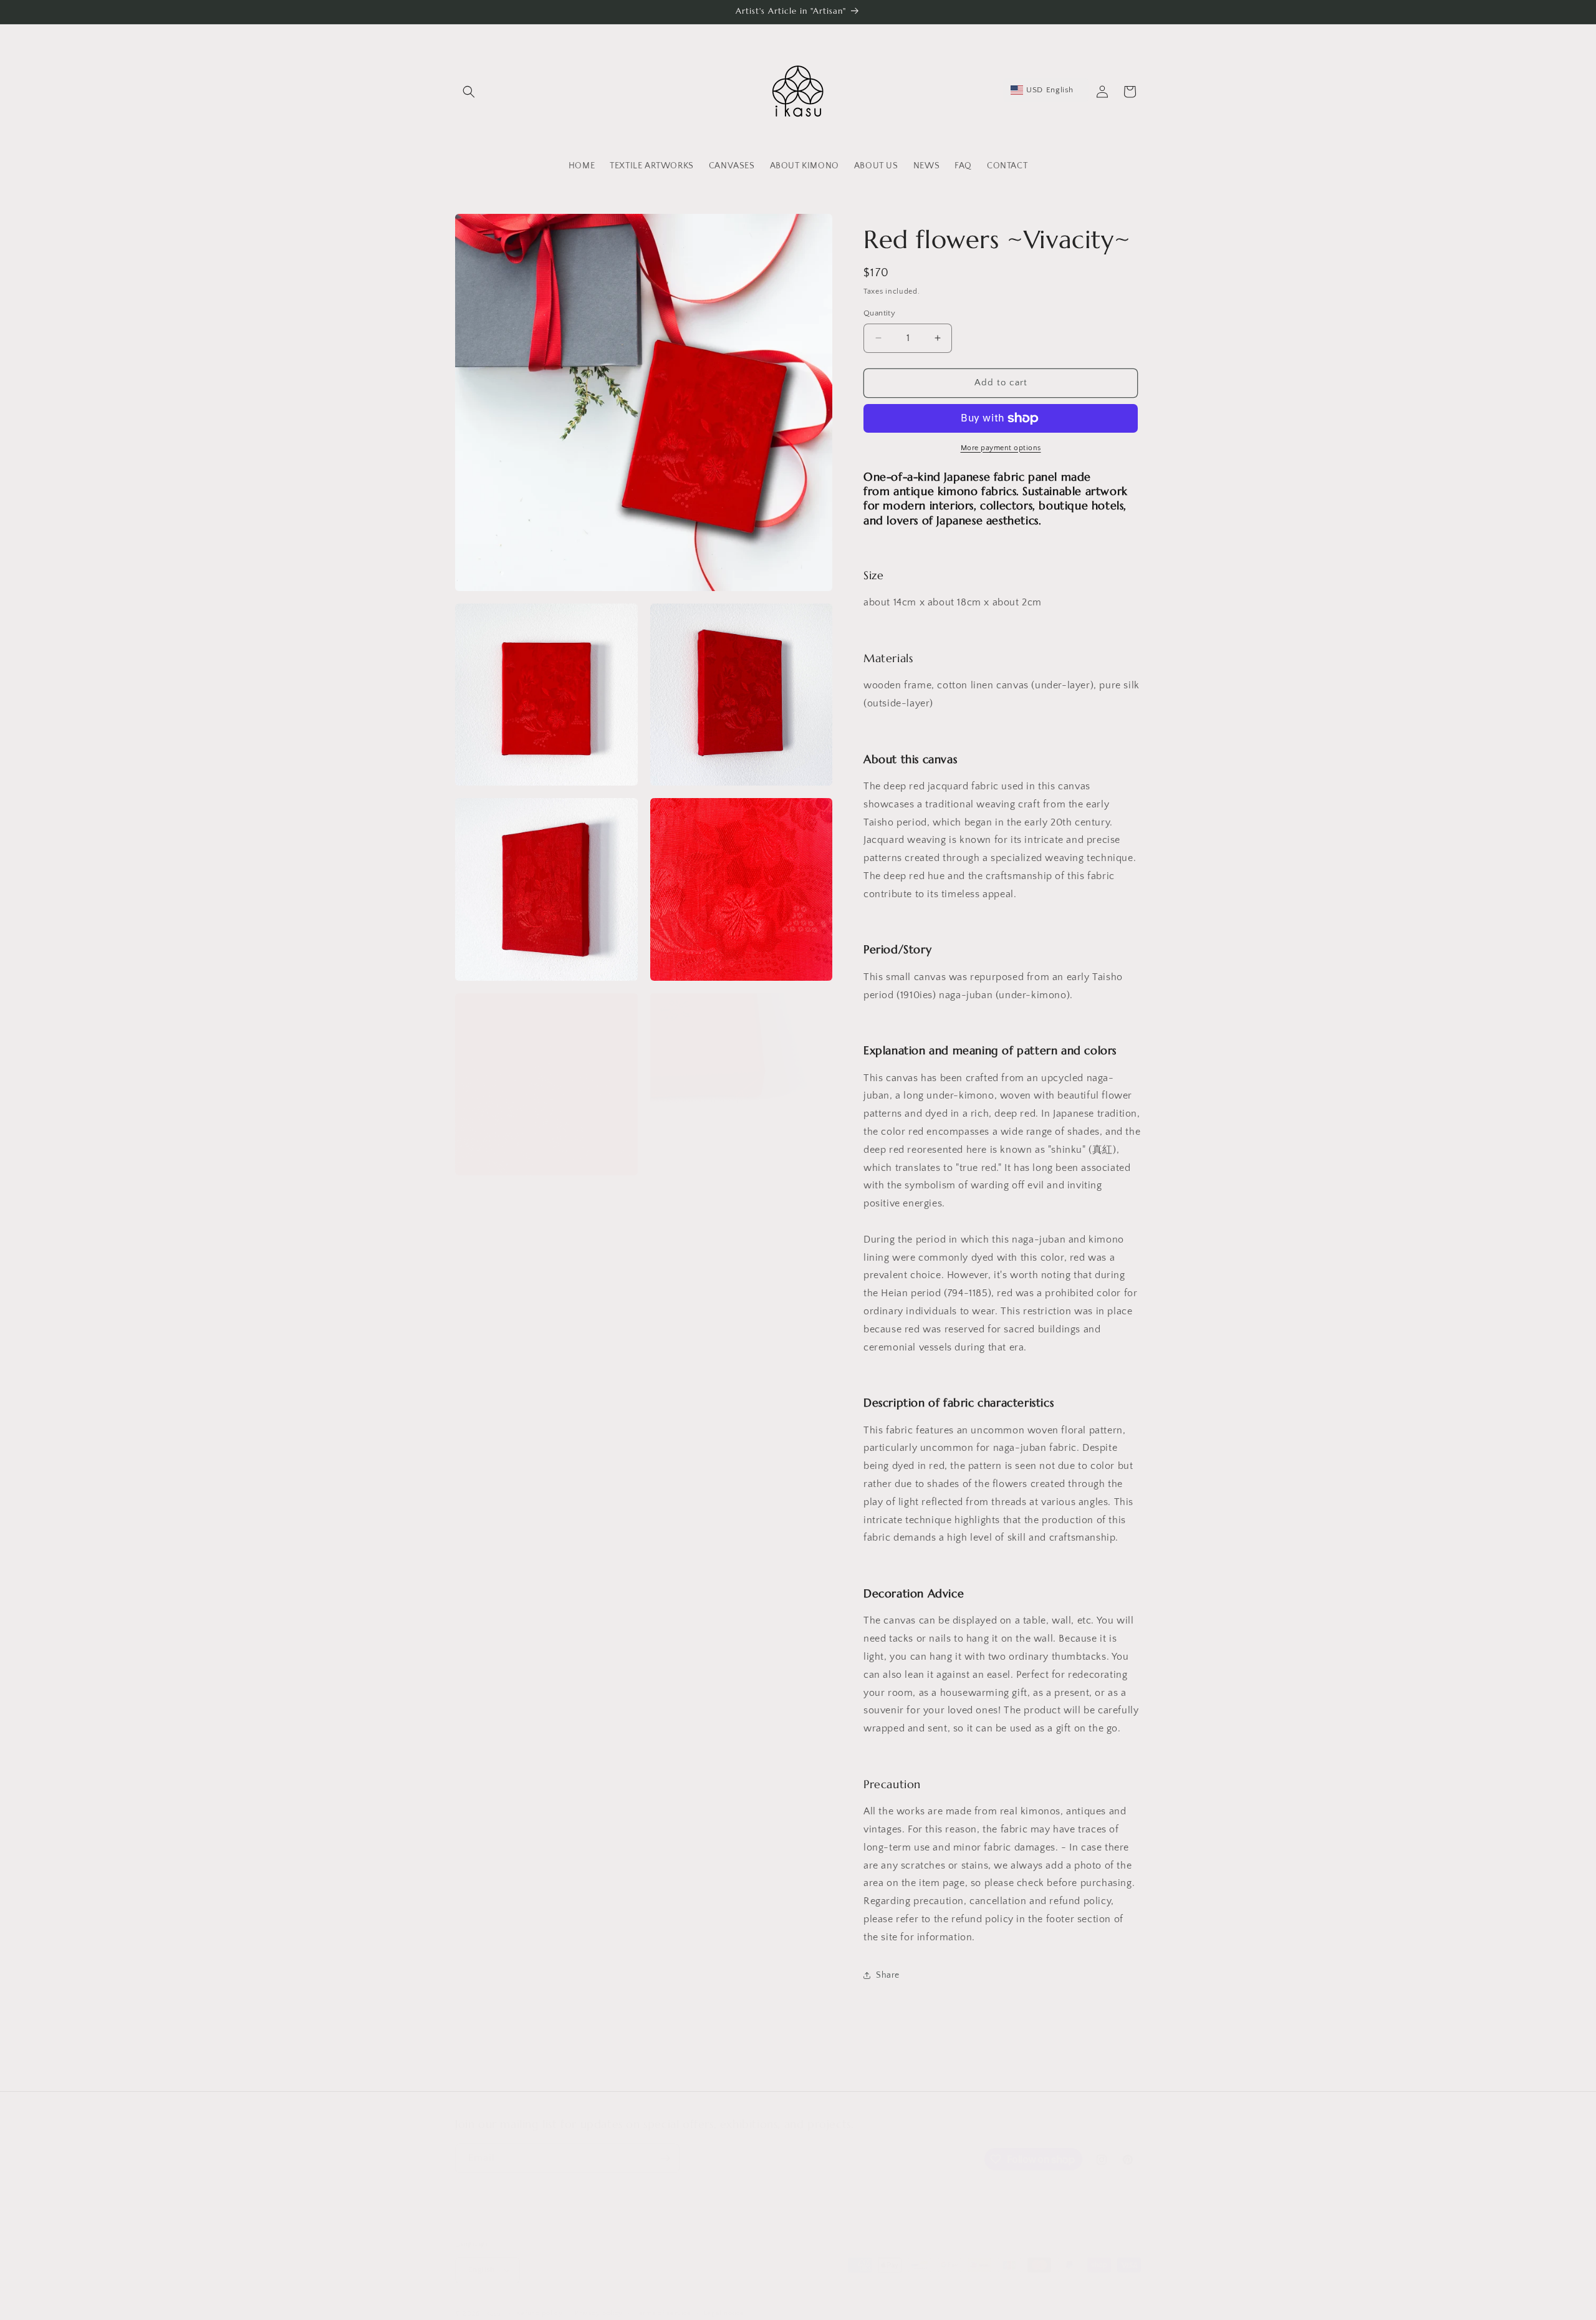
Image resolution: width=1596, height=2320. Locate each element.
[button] (469, 92)
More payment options (1001, 448)
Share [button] (888, 1975)
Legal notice (724, 2313)
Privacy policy (599, 2313)
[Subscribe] (665, 2158)
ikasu (493, 2314)
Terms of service (663, 2313)
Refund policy (540, 2313)
